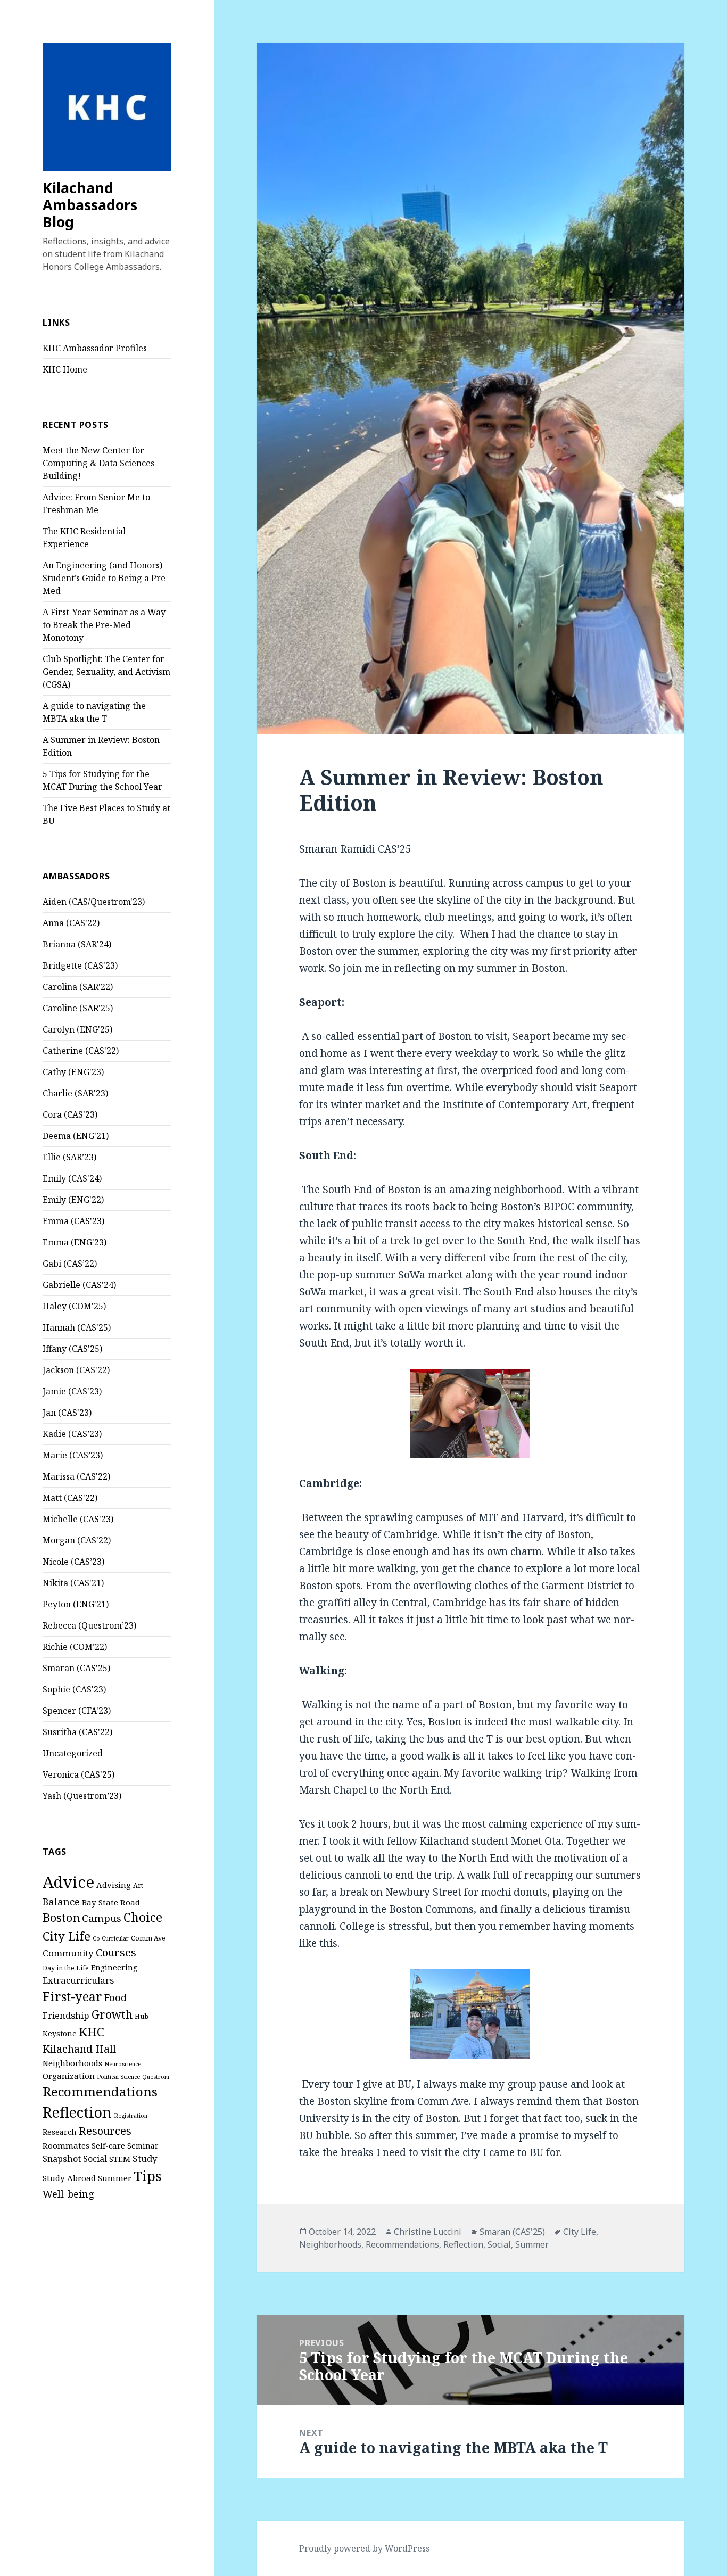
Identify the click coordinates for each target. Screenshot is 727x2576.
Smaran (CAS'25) (76, 1668)
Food (115, 1997)
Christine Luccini (428, 2232)
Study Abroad (69, 2178)
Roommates (66, 2145)
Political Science (118, 2077)
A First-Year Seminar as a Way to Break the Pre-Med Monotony (104, 625)
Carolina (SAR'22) (78, 987)
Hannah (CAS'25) (77, 1327)
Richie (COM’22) (75, 1647)
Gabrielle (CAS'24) (79, 1285)
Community (68, 1953)
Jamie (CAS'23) (72, 1391)
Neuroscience (123, 2064)
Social (95, 2159)
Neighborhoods (72, 2063)
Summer (115, 2178)
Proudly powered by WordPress (364, 2548)
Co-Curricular (111, 1938)
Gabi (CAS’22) (70, 1264)
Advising (114, 1885)
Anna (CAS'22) (71, 923)
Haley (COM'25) (74, 1306)
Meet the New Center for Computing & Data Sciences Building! (98, 463)
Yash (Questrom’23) (82, 1796)
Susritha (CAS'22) (77, 1732)
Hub (142, 2016)
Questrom (156, 2077)
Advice (68, 1882)
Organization (69, 2076)
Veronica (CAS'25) (79, 1774)
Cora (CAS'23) (70, 1114)
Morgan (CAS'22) (77, 1540)
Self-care (108, 2145)
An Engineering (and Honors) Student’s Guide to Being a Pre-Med (106, 578)
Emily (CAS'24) (72, 1178)
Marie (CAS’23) (73, 1455)
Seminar (143, 2146)
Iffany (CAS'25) (72, 1349)
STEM (120, 2159)
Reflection (77, 2112)
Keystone (60, 2033)
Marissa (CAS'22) (76, 1476)
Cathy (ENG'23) (73, 1072)
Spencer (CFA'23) (77, 1711)
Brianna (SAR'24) (77, 944)
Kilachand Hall (79, 2049)
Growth (112, 2014)
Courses (116, 1952)
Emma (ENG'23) (75, 1242)
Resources (105, 2131)
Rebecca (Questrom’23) (89, 1625)
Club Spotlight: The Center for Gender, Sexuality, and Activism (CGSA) (106, 672)
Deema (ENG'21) (76, 1136)
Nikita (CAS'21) (73, 1583)
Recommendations (100, 2091)
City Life (67, 1936)
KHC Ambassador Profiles (95, 348)
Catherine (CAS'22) (81, 1051)
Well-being (68, 2194)
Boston (61, 1917)
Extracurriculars (78, 1980)
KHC (92, 2032)
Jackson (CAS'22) (76, 1370)
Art (138, 1885)
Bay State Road (111, 1902)
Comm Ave (148, 1938)
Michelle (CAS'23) (78, 1519)
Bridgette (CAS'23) (80, 965)
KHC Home (65, 369)
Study (145, 2158)
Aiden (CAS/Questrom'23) (94, 902)
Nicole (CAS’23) (73, 1562)
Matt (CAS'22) (70, 1498)
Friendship (66, 2015)
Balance (61, 1901)
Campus (102, 1918)
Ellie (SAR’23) (69, 1157)
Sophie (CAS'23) (74, 1689)
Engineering (114, 1967)
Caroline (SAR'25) (78, 1008)
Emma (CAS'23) (73, 1221)
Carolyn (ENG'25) (77, 1029)
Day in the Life (66, 1968)
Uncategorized (73, 1753)
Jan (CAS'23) (67, 1413)
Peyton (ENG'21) (76, 1604)
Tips (148, 2176)
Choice (143, 1917)
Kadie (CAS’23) (72, 1434)
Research (60, 2132)
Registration (131, 2116)
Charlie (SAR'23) (75, 1093)
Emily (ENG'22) (73, 1200)
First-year (72, 1996)
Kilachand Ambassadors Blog (90, 205)
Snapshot (62, 2159)
